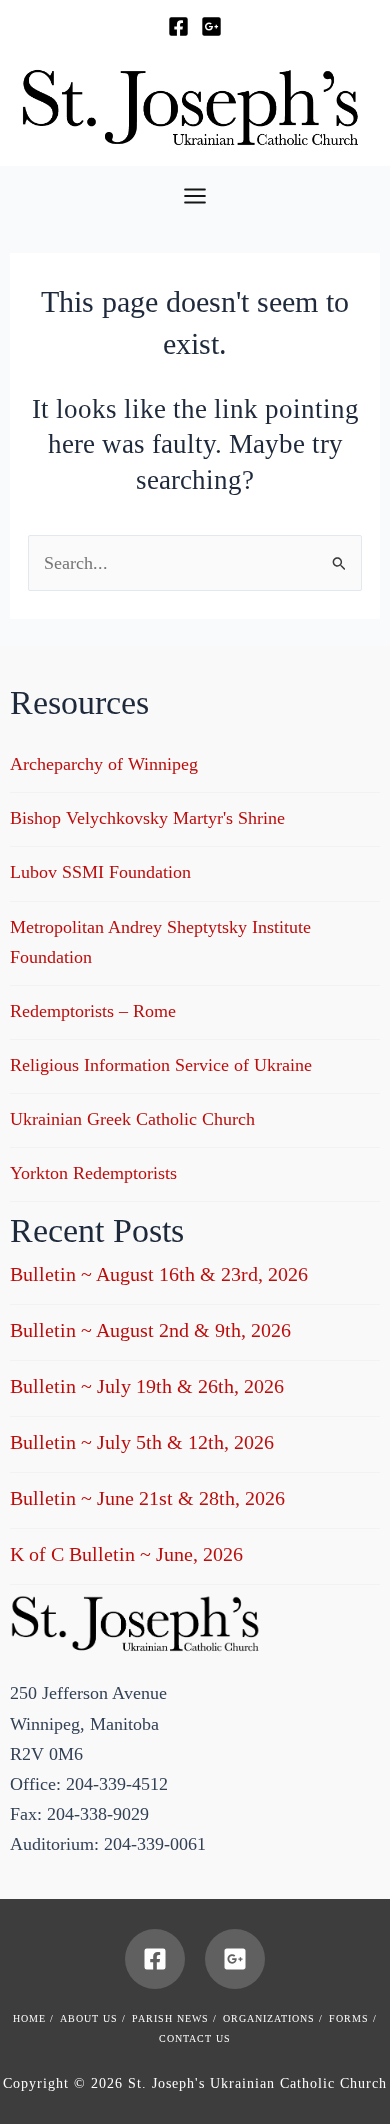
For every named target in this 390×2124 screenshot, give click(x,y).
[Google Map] (211, 26)
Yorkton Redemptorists (93, 1173)
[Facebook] (178, 26)
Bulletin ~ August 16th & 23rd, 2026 (159, 1274)
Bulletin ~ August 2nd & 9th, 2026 (150, 1330)
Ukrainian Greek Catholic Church (132, 1119)
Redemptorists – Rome (93, 1011)
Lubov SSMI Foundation (100, 872)
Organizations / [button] (273, 2018)
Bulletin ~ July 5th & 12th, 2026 (142, 1442)
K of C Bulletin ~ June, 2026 (126, 1554)
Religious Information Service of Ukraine (161, 1065)
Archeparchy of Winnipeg (104, 764)
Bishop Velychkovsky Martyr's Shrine (147, 818)
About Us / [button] (93, 2018)
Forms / (353, 2018)
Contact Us (195, 2038)
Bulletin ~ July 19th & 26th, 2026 (147, 1386)
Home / (33, 2018)
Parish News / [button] (174, 2018)
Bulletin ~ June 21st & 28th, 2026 (147, 1498)
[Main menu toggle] (194, 195)
